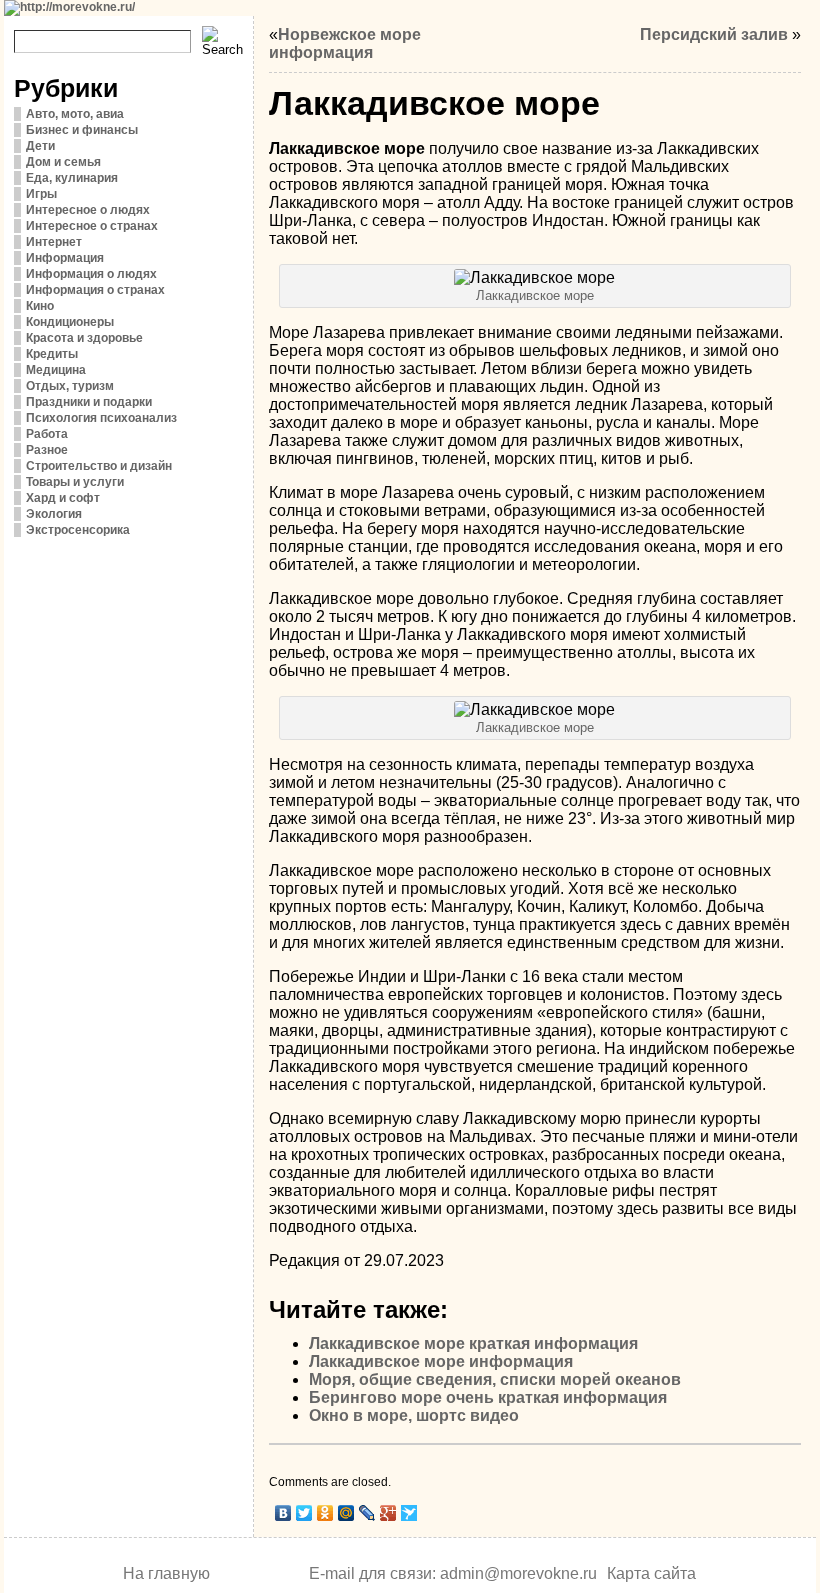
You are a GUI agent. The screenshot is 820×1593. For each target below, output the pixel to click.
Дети (40, 146)
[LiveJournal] (367, 1513)
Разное (47, 450)
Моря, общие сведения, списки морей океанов (495, 1379)
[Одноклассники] (325, 1513)
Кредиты (52, 354)
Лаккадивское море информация (441, 1361)
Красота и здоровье (84, 338)
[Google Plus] (388, 1513)
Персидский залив (714, 34)
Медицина (56, 370)
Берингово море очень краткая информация (488, 1397)
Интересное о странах (92, 226)
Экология (54, 514)
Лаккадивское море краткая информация (473, 1343)
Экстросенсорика (78, 530)
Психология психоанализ (101, 418)
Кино (40, 306)
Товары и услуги (75, 482)
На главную (166, 1573)
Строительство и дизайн (99, 466)
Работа (47, 434)
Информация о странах (95, 290)
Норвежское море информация (345, 43)
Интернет (54, 242)
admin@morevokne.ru (518, 1573)
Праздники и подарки (89, 402)
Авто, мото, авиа (75, 114)
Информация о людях (91, 274)
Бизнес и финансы (82, 130)
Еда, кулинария (72, 178)
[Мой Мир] (346, 1513)
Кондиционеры (70, 322)
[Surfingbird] (409, 1513)
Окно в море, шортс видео (414, 1415)
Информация (65, 258)
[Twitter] (304, 1513)
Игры (41, 194)
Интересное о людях (88, 210)
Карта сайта (651, 1573)
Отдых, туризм (70, 386)
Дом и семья (63, 162)
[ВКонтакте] (283, 1513)
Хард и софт (63, 498)
